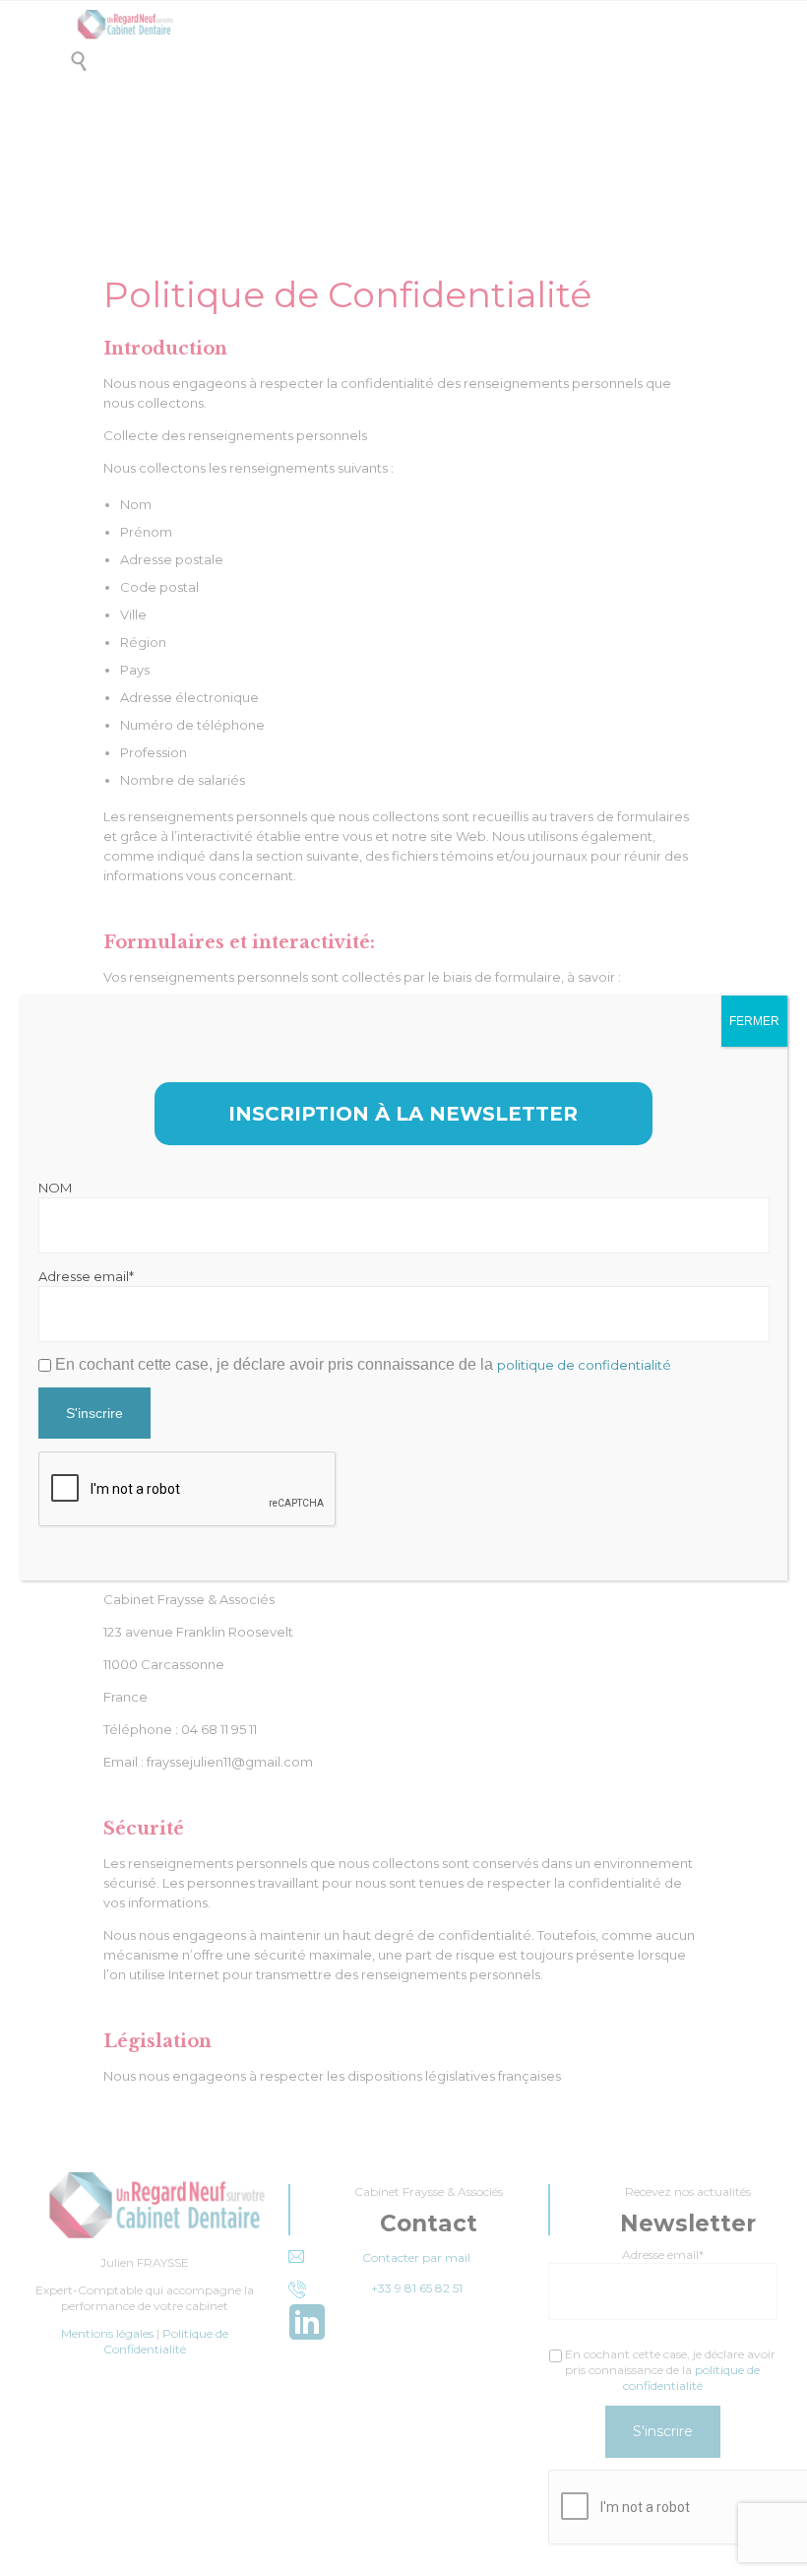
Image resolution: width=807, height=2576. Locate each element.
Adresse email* (86, 1276)
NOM (55, 1188)
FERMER (754, 1021)
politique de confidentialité (584, 1365)
